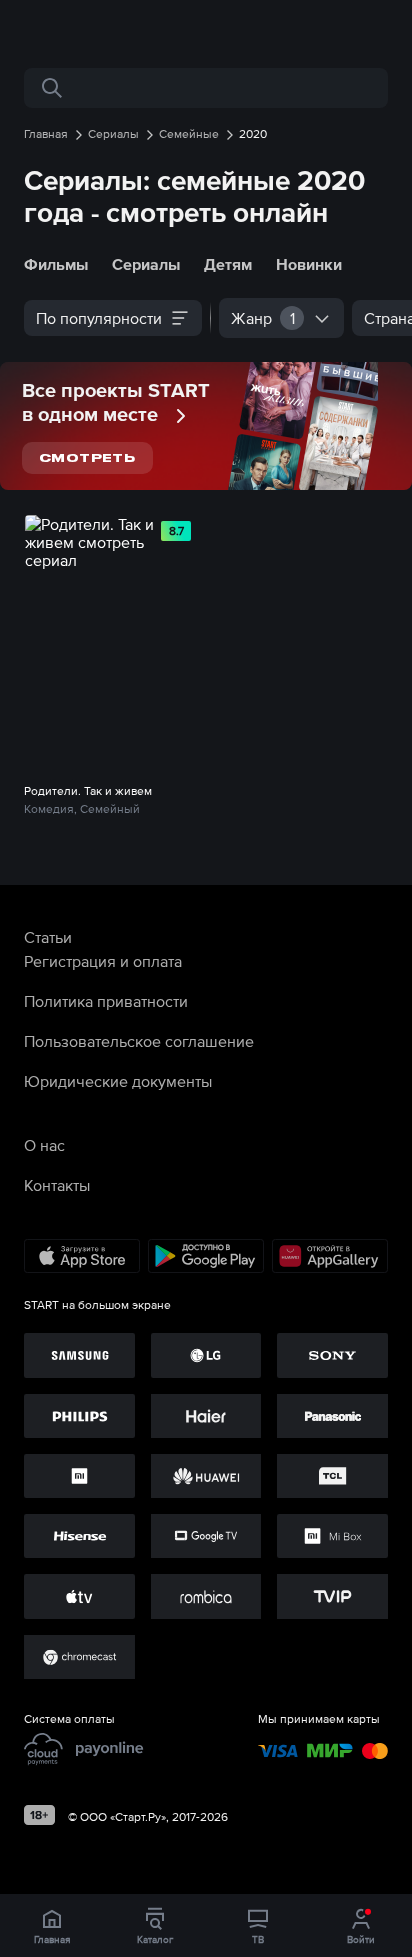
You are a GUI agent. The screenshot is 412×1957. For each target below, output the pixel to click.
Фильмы (56, 264)
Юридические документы (118, 1081)
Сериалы (146, 264)
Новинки (309, 264)
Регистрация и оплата (103, 961)
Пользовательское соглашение (139, 1041)
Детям (228, 264)
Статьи (48, 937)
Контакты (57, 1185)
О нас (44, 1145)
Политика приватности (106, 1001)
